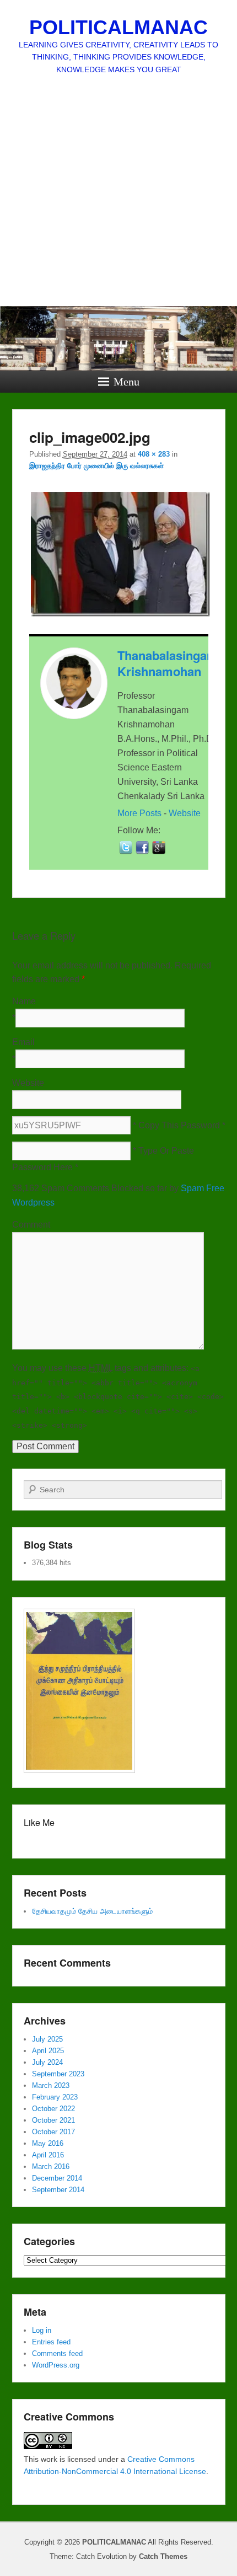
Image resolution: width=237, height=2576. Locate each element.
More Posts (139, 813)
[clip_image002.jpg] (121, 616)
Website (185, 813)
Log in (42, 2330)
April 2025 (48, 2051)
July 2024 (47, 2062)
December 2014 (57, 2178)
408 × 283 (154, 454)
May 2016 (48, 2143)
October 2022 (53, 2109)
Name (24, 1001)
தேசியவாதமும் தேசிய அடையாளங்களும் (92, 1911)
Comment (31, 1225)
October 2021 (53, 2120)
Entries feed (51, 2342)
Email (23, 1042)
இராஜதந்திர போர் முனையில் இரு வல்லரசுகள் (96, 466)
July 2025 (47, 2039)
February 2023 (55, 2097)
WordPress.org (56, 2365)
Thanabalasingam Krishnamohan (168, 663)
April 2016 (48, 2155)
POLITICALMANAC (118, 27)
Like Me (39, 1822)
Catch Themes (163, 2556)
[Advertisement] (118, 209)
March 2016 (51, 2167)
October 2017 (53, 2132)
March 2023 (51, 2085)
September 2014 (58, 2190)
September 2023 (58, 2074)
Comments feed (57, 2353)
